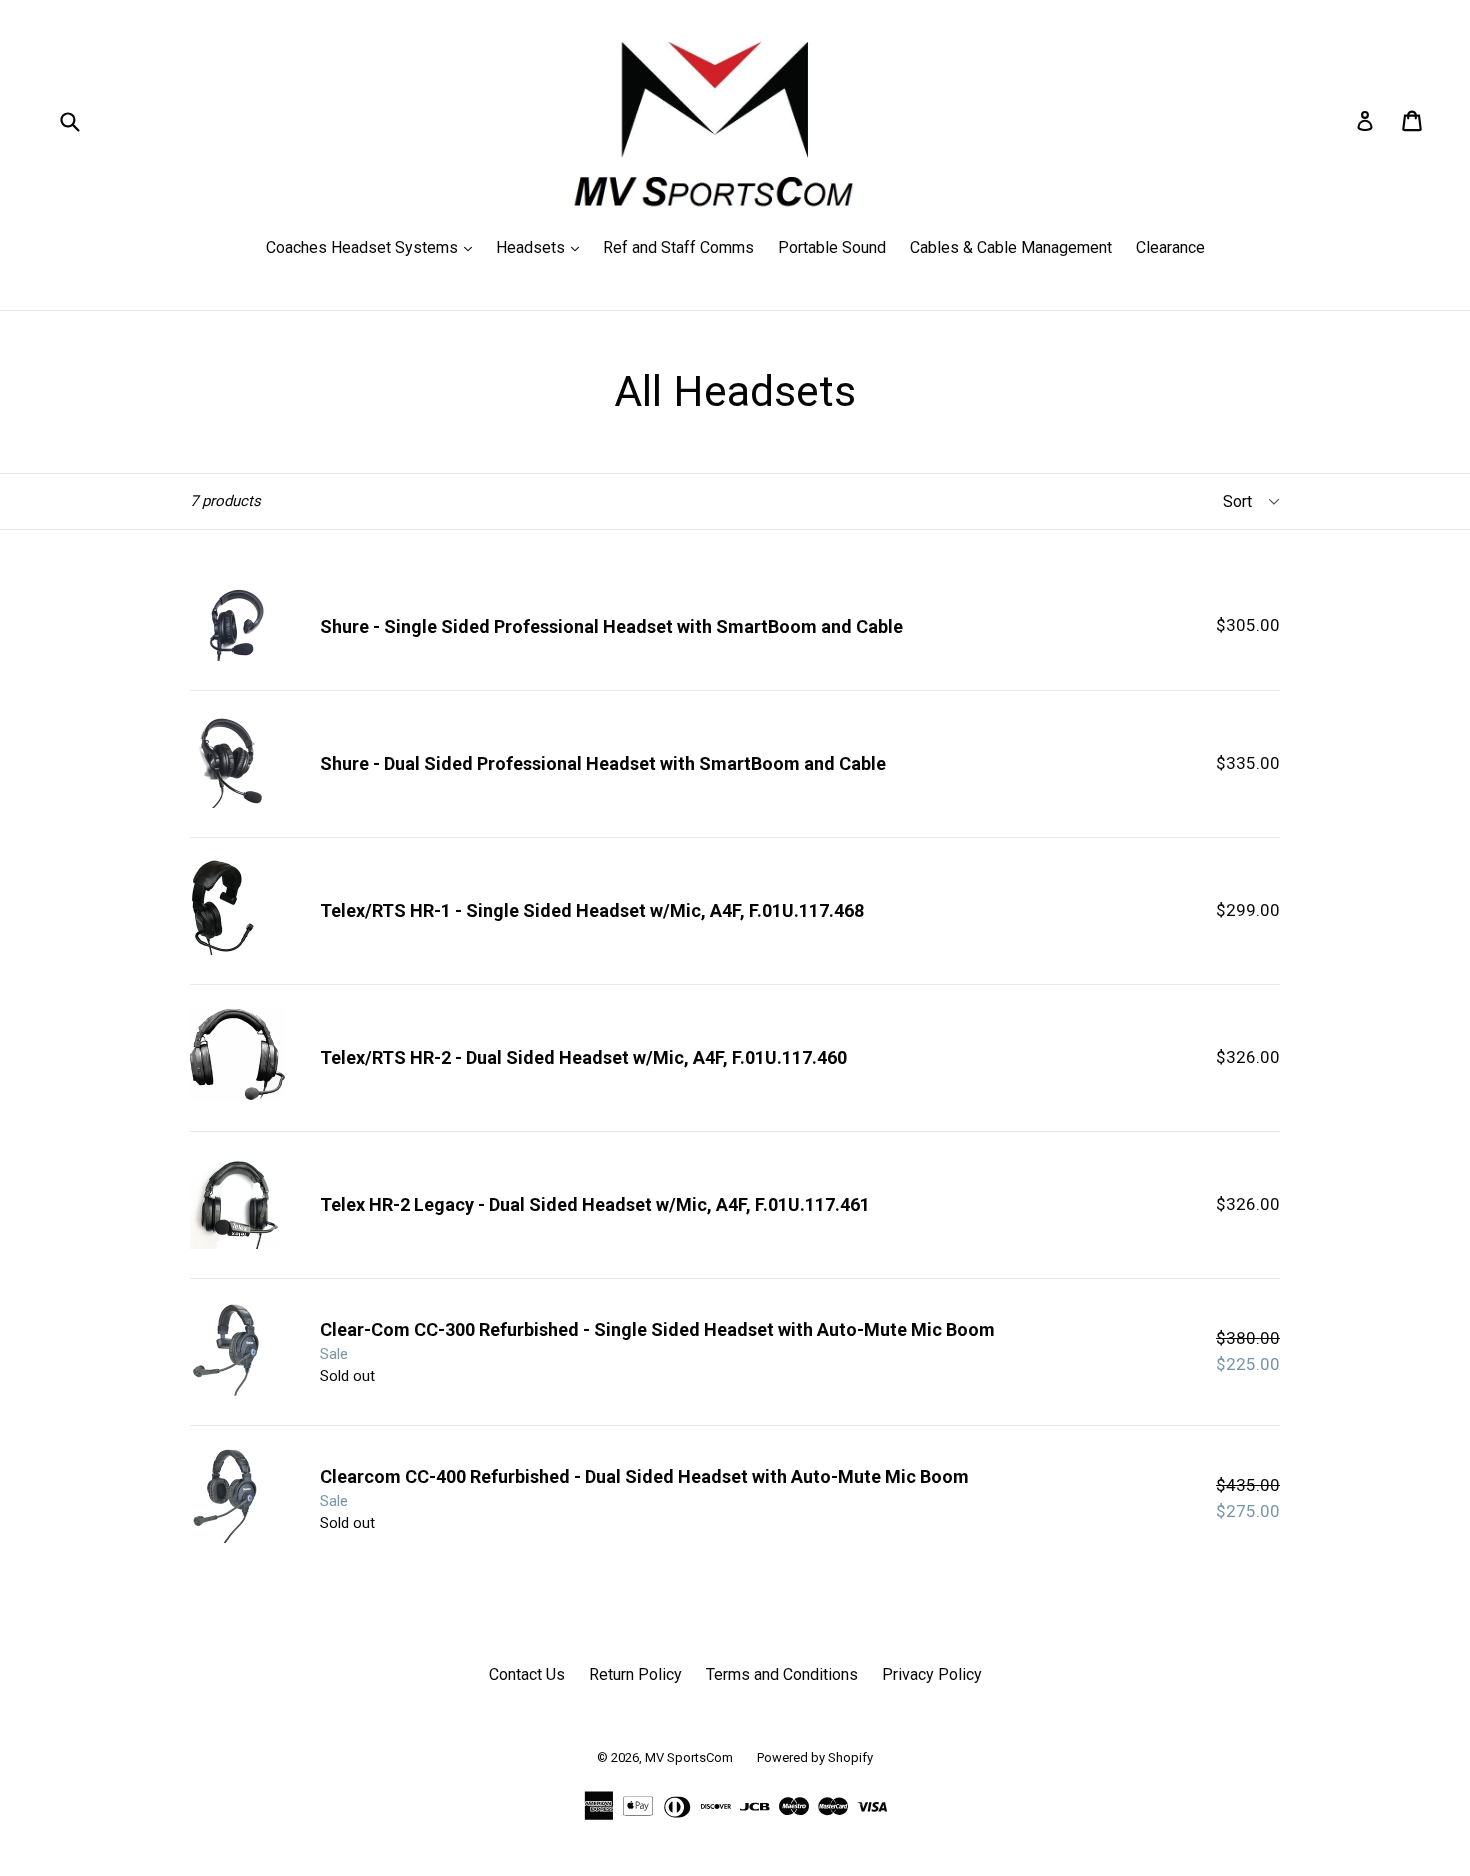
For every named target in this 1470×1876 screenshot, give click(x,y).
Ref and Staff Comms (678, 247)
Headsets (542, 247)
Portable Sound (832, 247)
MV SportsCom (689, 1757)
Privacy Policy (932, 1674)
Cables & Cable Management (1011, 247)
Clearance (1170, 247)
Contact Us (527, 1674)
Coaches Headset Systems (374, 247)
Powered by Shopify (815, 1757)
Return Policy (635, 1674)
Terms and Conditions (782, 1674)
